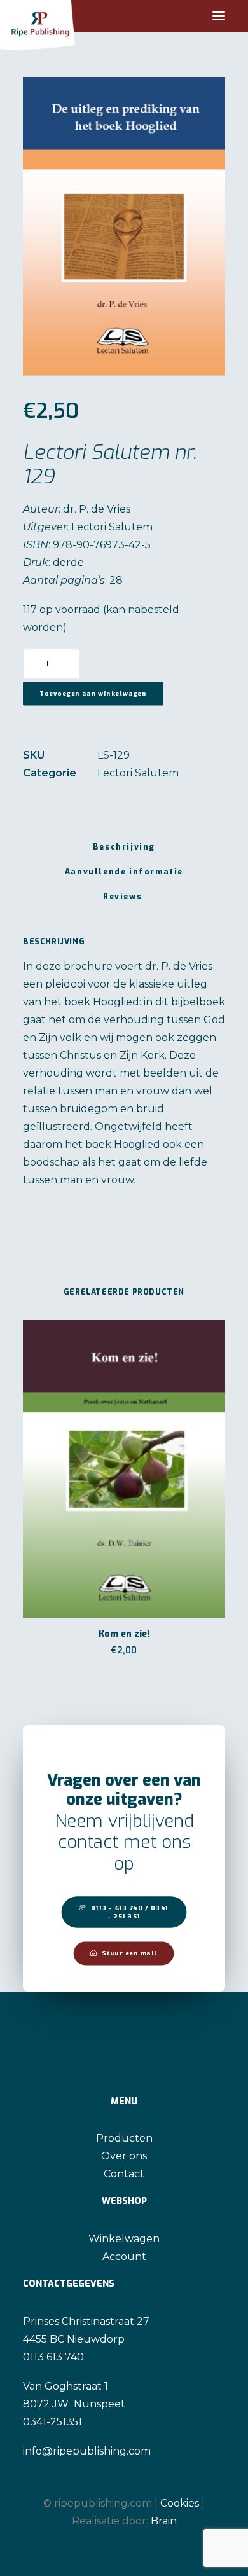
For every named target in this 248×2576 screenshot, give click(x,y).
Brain (164, 2521)
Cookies (180, 2503)
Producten (124, 2138)
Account (124, 2256)
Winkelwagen (124, 2239)
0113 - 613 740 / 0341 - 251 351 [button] (131, 1912)
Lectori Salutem (138, 773)
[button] (219, 16)
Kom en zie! (124, 1634)
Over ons (124, 2156)
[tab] (124, 877)
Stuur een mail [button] (129, 1953)
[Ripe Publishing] (61, 16)
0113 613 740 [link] (53, 2357)
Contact (124, 2174)
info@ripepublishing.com (87, 2451)
